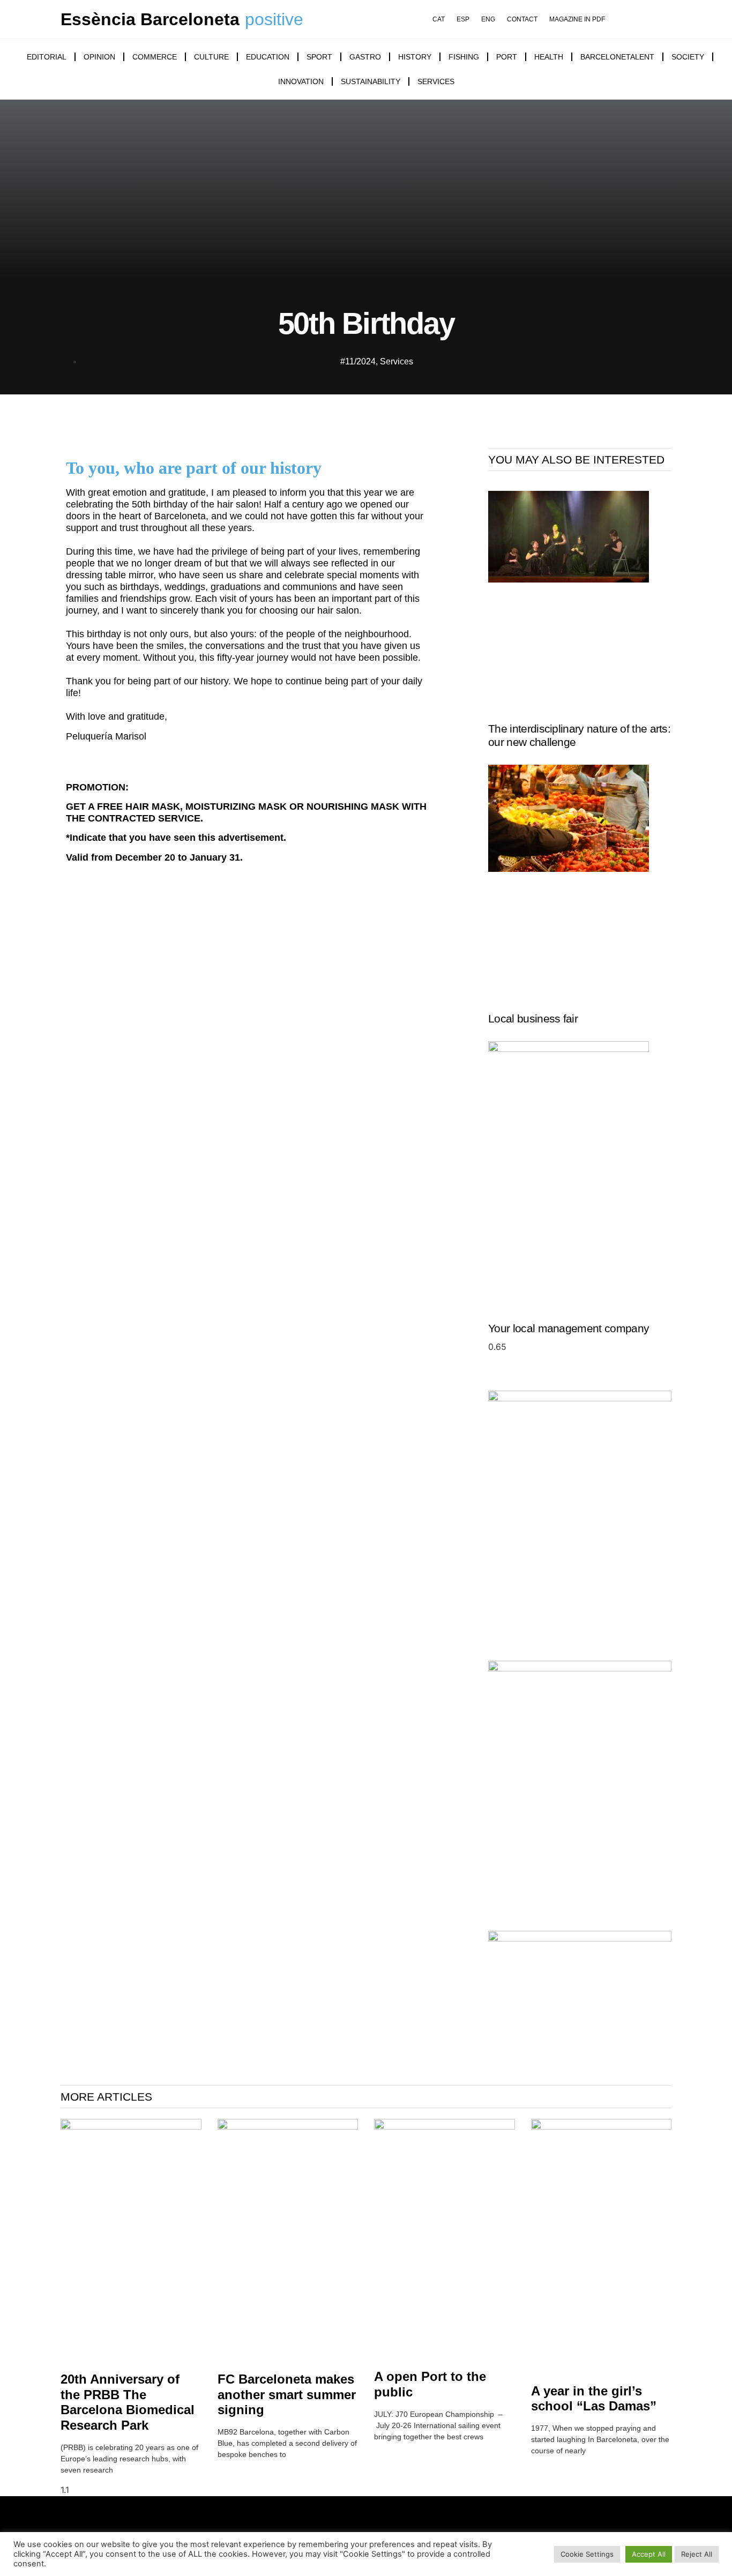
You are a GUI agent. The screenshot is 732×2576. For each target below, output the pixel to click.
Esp (463, 20)
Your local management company (569, 1328)
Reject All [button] (697, 2554)
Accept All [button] (649, 2554)
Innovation (301, 81)
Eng (488, 20)
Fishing (464, 57)
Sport (319, 57)
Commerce (155, 57)
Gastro (365, 57)
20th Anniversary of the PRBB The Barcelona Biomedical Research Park (128, 2402)
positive (274, 19)
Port (507, 57)
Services (436, 81)
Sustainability (371, 81)
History (415, 57)
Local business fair (533, 1018)
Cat (439, 20)
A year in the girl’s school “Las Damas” (594, 2399)
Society (688, 57)
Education (268, 57)
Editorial (47, 57)
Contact (522, 20)
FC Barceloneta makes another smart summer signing (287, 2395)
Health (549, 57)
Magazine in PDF (577, 20)
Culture (211, 57)
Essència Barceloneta (150, 19)
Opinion (99, 57)
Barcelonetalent (617, 57)
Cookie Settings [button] (587, 2554)
